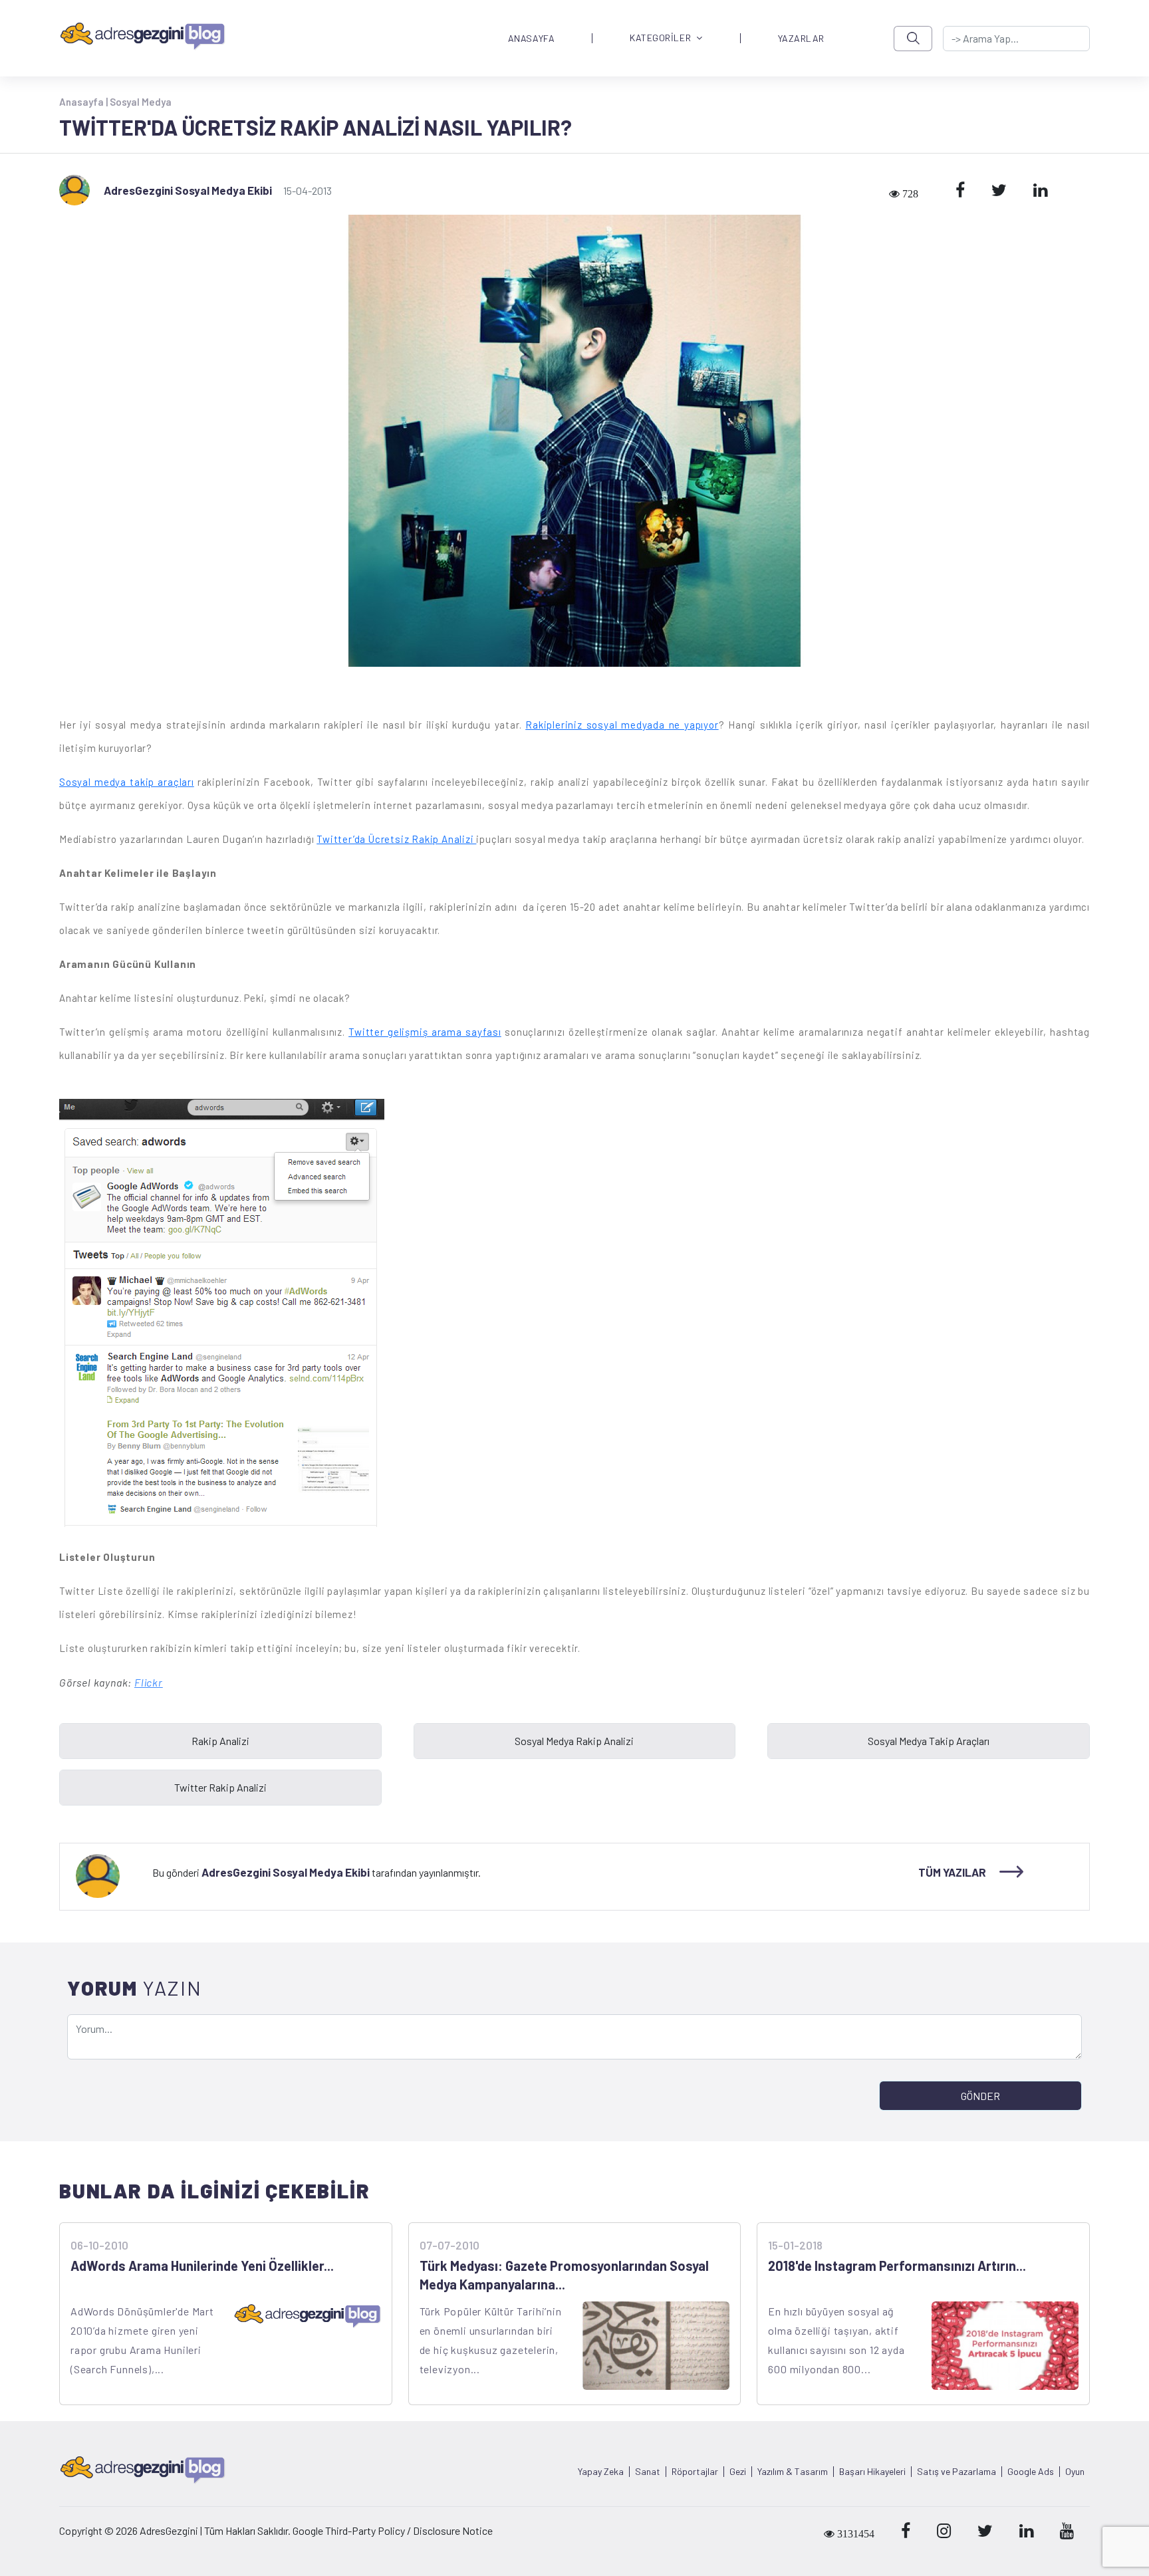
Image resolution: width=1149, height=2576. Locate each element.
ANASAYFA (531, 39)
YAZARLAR (801, 39)
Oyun (1075, 2472)
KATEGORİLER (660, 38)
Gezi (738, 2472)
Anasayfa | (84, 102)
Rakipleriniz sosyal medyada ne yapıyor (622, 725)
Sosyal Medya (141, 102)
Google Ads (1031, 2472)
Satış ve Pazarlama (957, 2472)
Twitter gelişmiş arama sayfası (425, 1032)
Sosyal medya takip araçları (127, 782)
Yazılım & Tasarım (793, 2472)
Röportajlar (695, 2472)
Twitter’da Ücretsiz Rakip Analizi (396, 839)
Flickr (149, 1682)
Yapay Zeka (601, 2472)
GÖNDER (980, 2096)
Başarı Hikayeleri (872, 2472)
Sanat (648, 2472)
